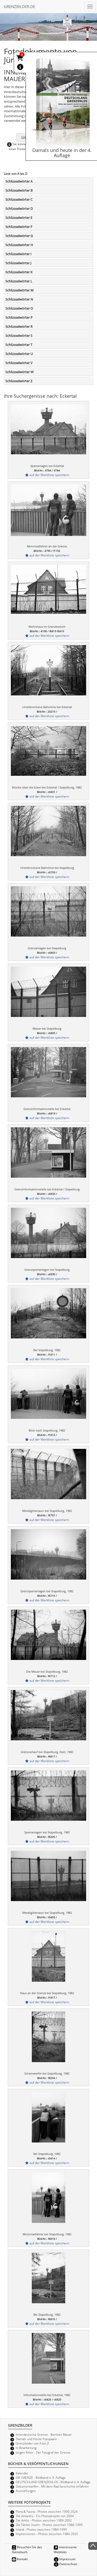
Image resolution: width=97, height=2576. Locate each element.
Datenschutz (68, 2564)
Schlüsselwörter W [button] (20, 372)
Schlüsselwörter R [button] (19, 326)
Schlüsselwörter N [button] (19, 299)
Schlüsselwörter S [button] (19, 336)
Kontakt (22, 2559)
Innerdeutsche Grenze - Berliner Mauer (44, 2434)
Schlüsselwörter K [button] (19, 272)
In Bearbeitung (26, 2448)
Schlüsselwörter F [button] (19, 227)
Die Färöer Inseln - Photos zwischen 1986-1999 (49, 2525)
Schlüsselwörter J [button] (18, 263)
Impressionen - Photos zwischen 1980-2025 (47, 2534)
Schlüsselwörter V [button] (19, 363)
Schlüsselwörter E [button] (19, 218)
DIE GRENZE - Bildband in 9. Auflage (41, 2477)
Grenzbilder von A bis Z (32, 2443)
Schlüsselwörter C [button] (19, 199)
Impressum (67, 2559)
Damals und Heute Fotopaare (36, 2439)
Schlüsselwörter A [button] (19, 181)
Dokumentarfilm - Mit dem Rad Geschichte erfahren (52, 2486)
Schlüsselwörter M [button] (20, 290)
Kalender (22, 2473)
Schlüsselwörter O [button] (19, 308)
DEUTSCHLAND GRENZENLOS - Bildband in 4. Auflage (53, 2482)
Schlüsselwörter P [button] (19, 317)
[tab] (48, 181)
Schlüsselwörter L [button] (19, 281)
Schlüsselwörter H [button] (19, 245)
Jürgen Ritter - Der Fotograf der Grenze (43, 2452)
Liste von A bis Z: (16, 173)
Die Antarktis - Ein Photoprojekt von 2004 (45, 2516)
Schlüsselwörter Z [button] (19, 381)
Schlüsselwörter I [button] (18, 254)
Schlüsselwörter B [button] (19, 190)
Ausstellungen (26, 2491)
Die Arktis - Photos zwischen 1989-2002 (44, 2520)
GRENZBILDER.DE (20, 6)
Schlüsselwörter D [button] (19, 208)
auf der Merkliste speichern (49, 475)
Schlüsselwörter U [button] (19, 354)
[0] (20, 59)
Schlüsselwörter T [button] (19, 345)
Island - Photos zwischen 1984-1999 (41, 2529)
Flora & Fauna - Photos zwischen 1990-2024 (47, 2511)
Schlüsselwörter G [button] (19, 236)
